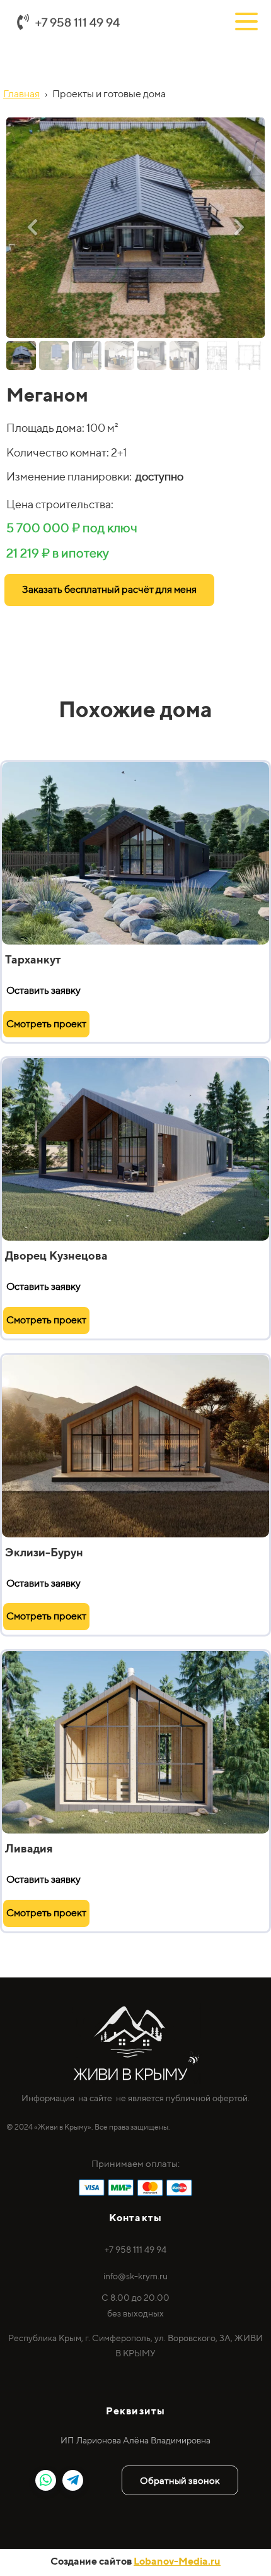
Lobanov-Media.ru (177, 2561)
